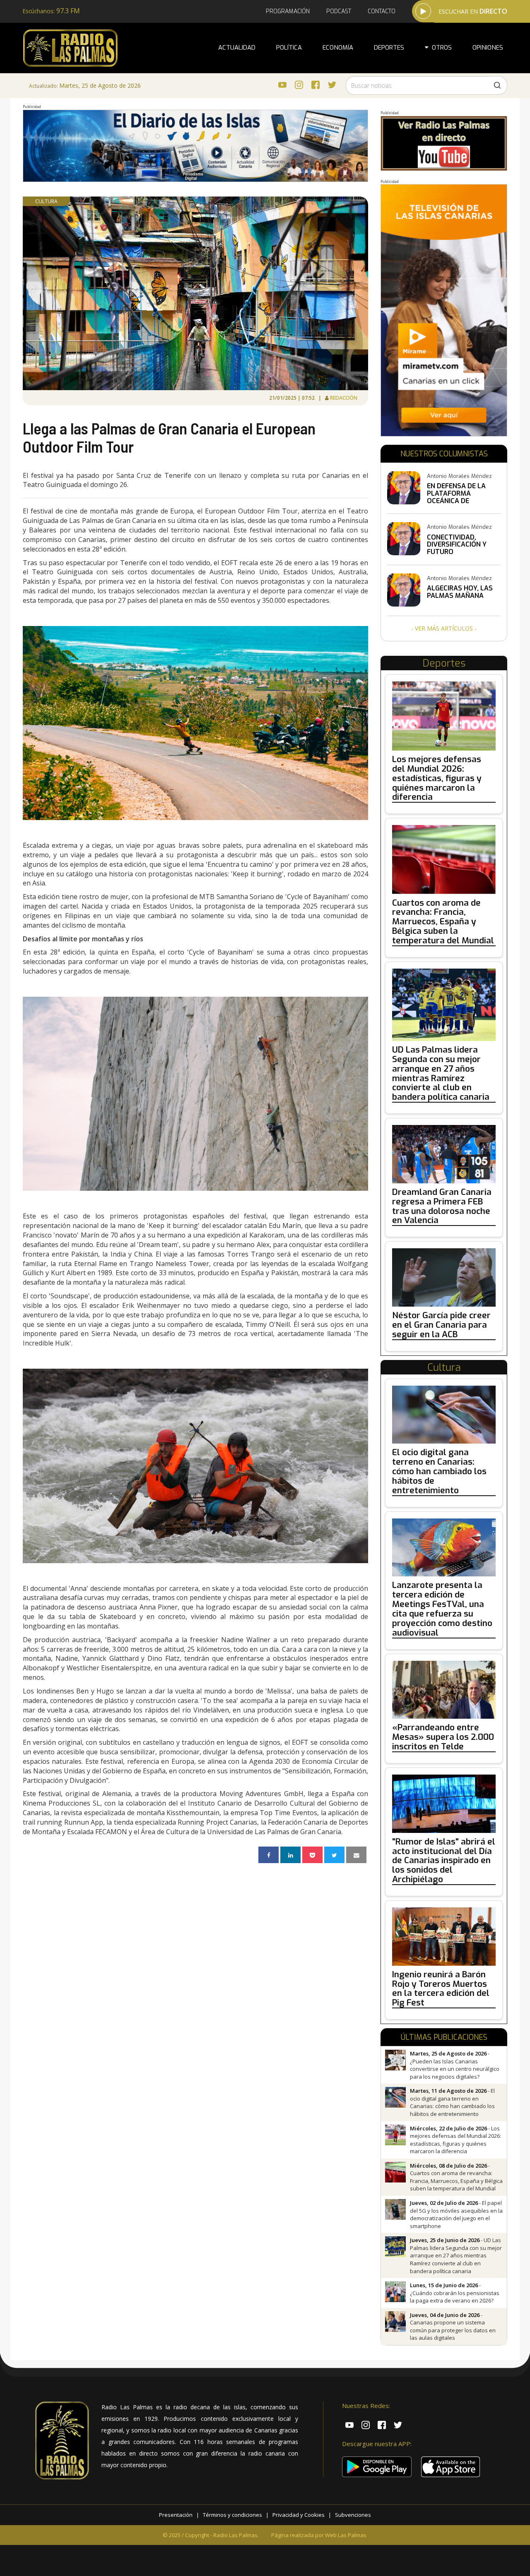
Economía (338, 48)
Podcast (339, 11)
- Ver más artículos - (444, 628)
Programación (288, 11)
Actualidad (237, 48)
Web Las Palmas (346, 2535)
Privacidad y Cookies (299, 2515)
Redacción (344, 398)
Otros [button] (440, 48)
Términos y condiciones (232, 2515)
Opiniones (488, 48)
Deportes (389, 48)
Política (289, 48)
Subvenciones (353, 2515)
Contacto (382, 11)
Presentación (176, 2515)
